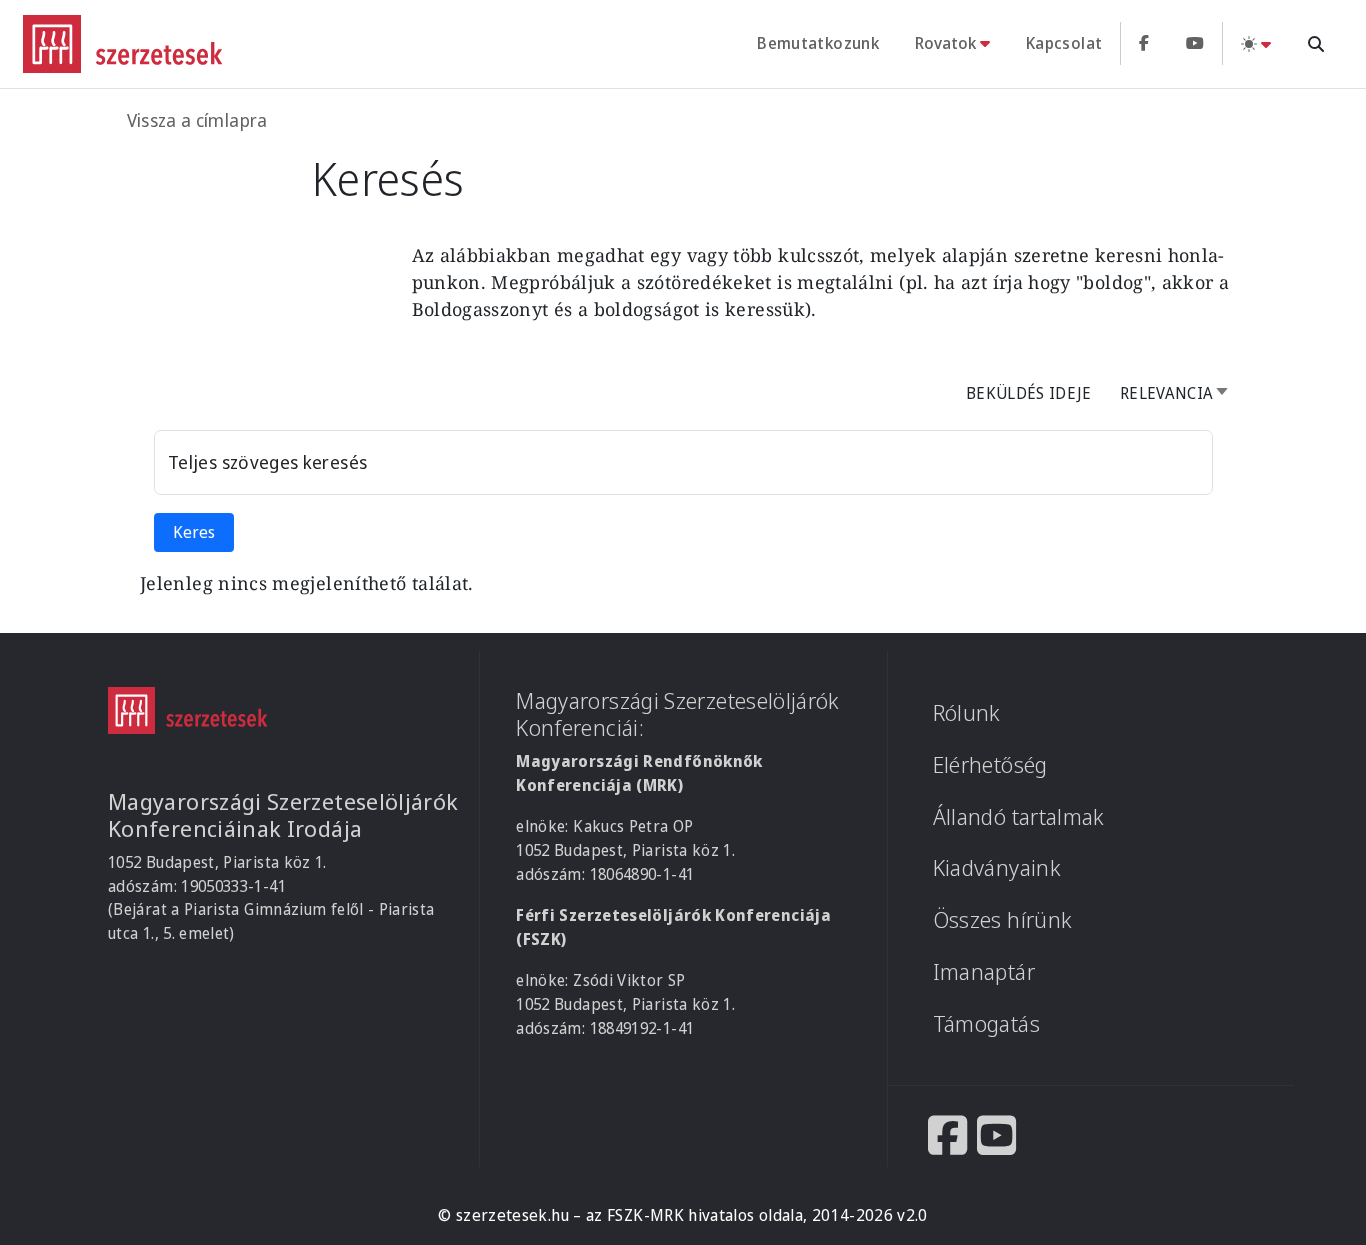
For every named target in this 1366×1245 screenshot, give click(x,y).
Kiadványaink (997, 867)
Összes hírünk (1003, 919)
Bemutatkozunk (818, 43)
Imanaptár (984, 971)
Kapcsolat (1064, 43)
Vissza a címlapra (197, 120)
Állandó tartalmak (1019, 816)
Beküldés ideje (1028, 393)
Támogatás (986, 1023)
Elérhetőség (990, 764)
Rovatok (945, 43)
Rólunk (967, 712)
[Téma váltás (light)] (1256, 43)
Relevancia (1180, 393)
